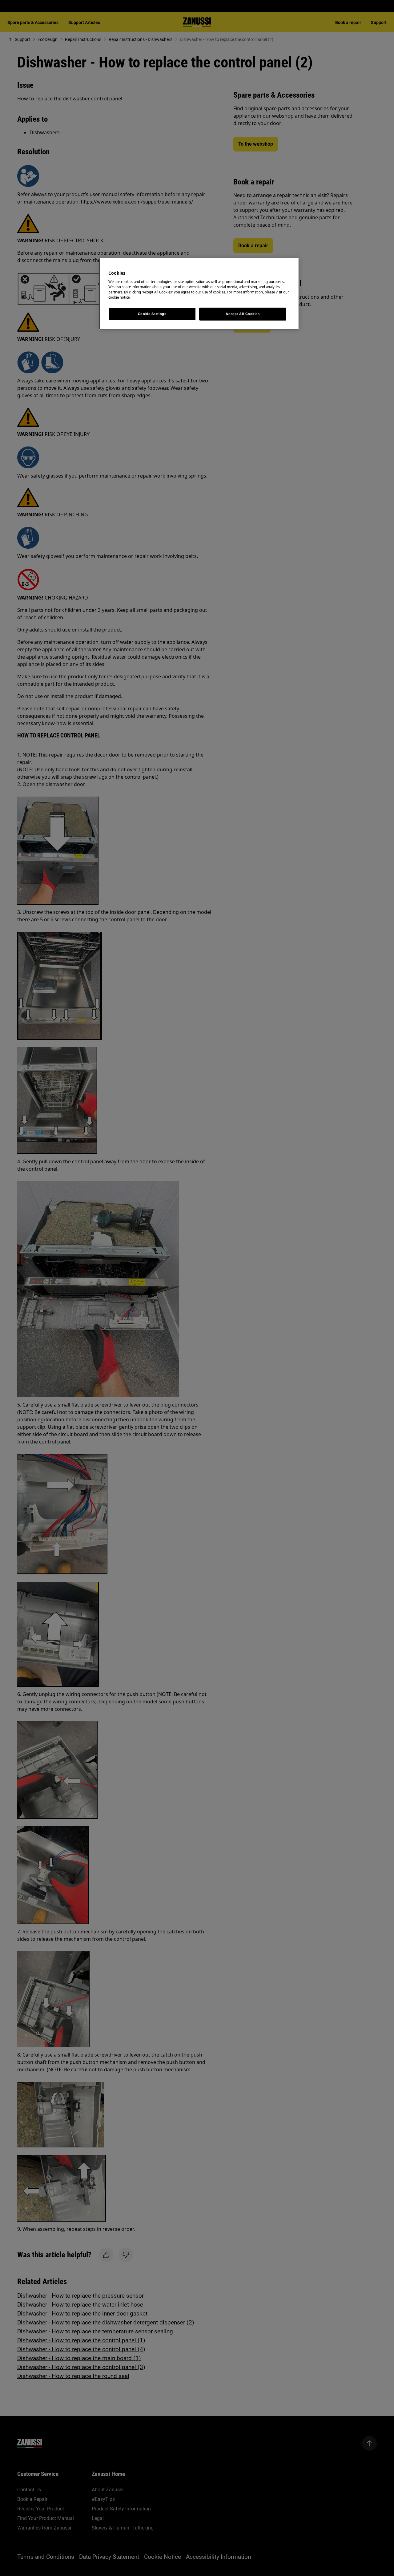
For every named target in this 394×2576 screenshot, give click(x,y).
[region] (199, 294)
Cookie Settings (152, 314)
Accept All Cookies (243, 314)
